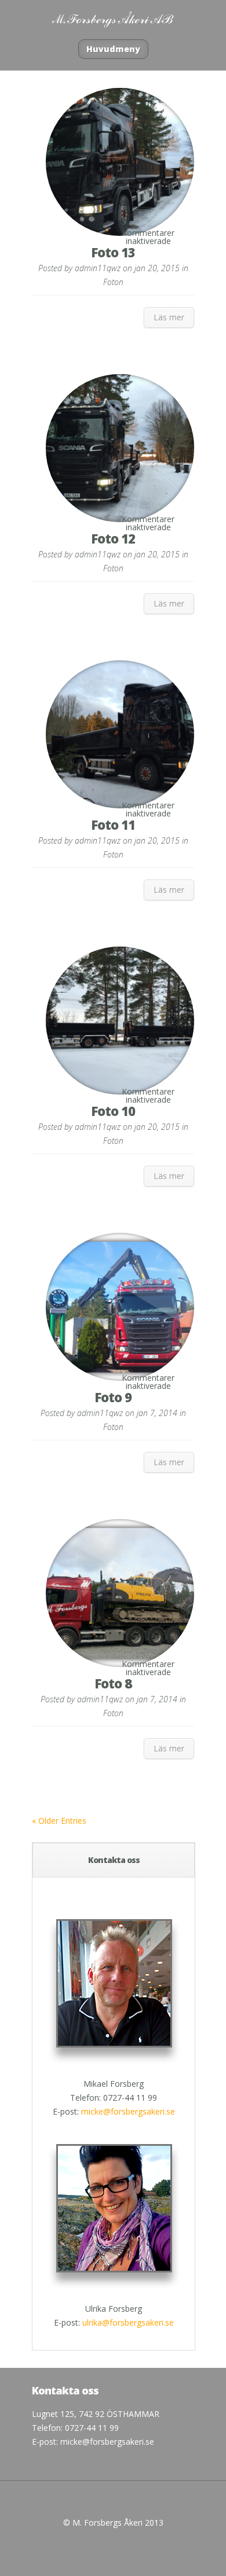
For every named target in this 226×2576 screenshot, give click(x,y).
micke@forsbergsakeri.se (128, 2111)
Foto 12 (113, 538)
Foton (113, 282)
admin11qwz (98, 268)
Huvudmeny (113, 49)
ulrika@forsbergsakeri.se (128, 2322)
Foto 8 (113, 1683)
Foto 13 (113, 252)
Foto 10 (113, 1111)
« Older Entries (59, 1821)
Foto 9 (113, 1397)
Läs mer (169, 317)
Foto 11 (113, 825)
